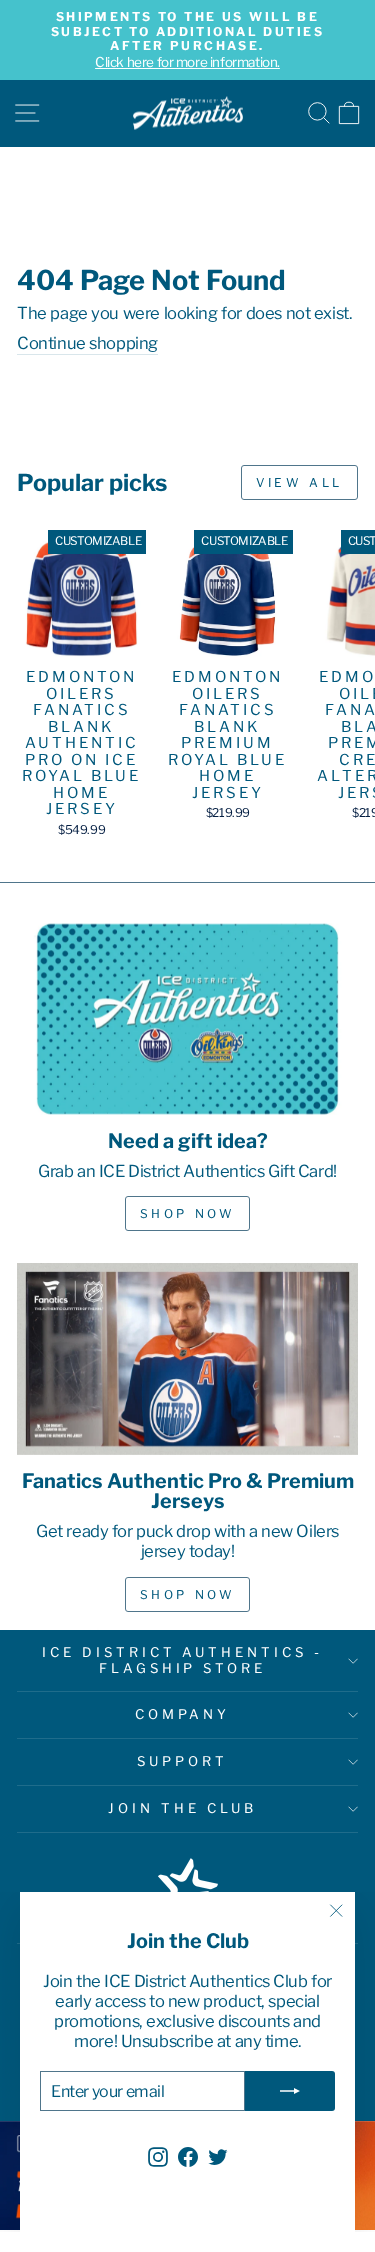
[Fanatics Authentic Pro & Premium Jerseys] (187, 1359)
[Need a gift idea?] (187, 1019)
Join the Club (182, 1808)
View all (299, 482)
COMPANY (183, 1714)
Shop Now (188, 1213)
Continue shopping (87, 343)
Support (182, 1761)
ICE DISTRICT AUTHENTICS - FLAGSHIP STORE (182, 1660)
